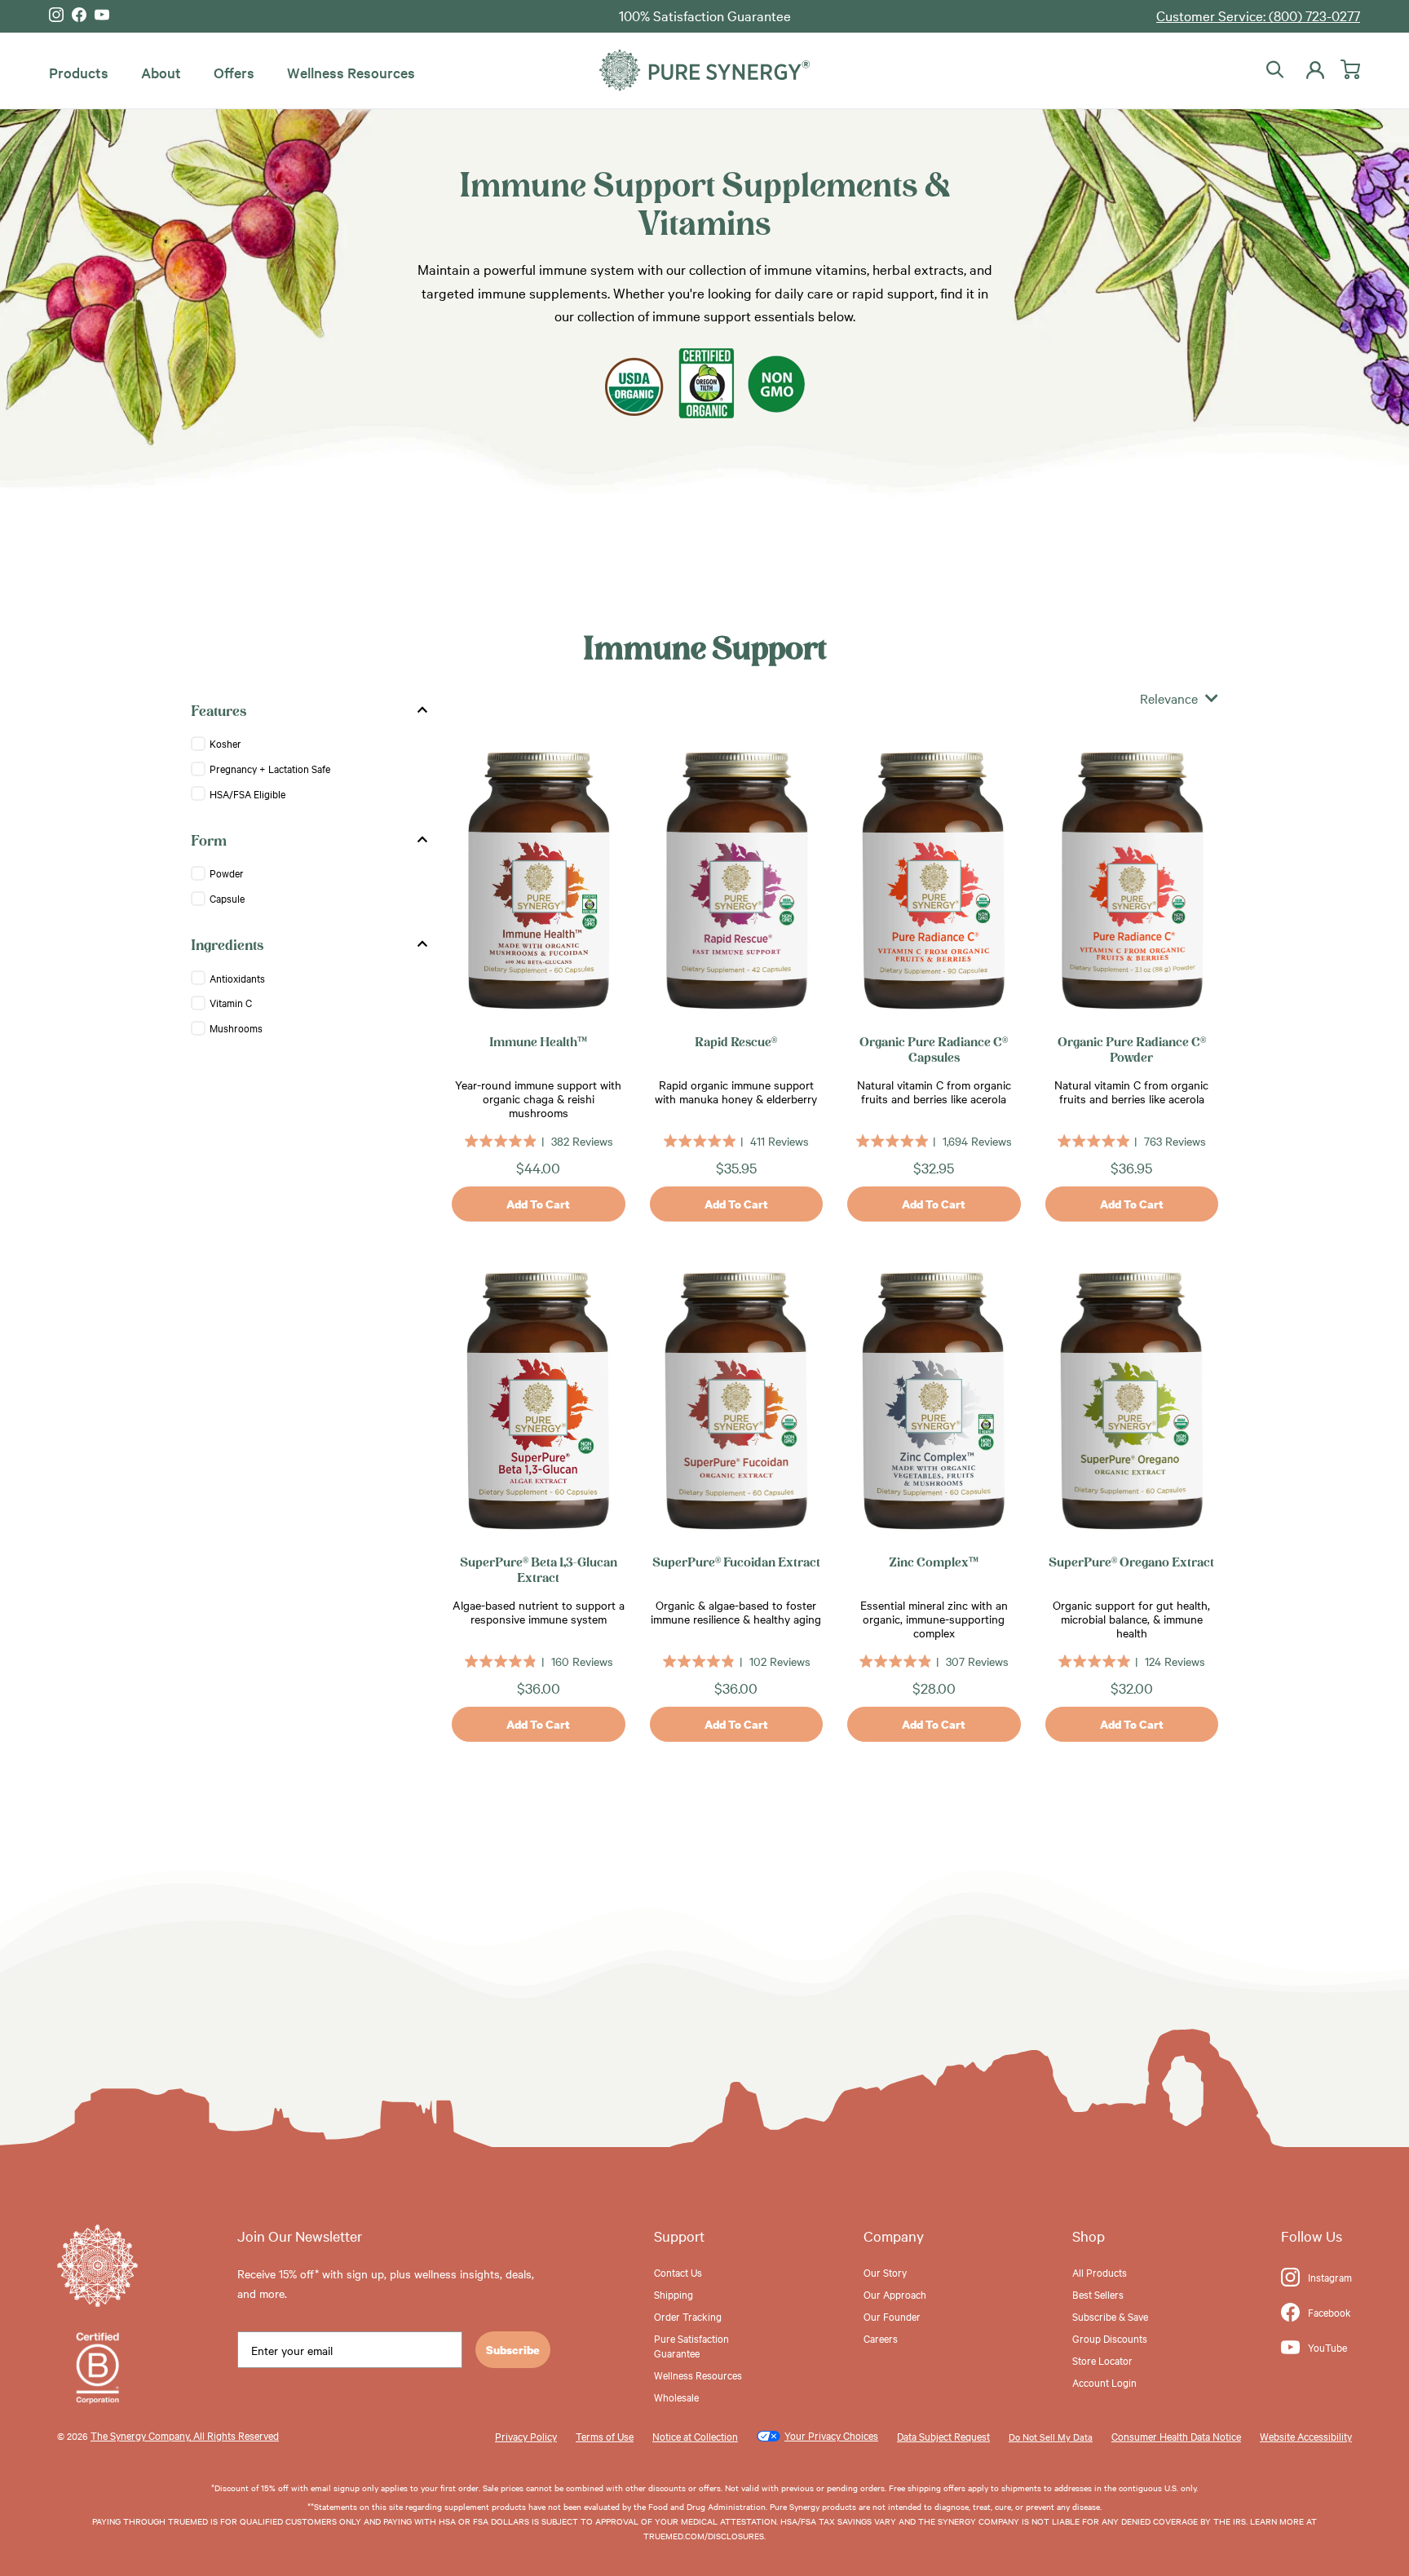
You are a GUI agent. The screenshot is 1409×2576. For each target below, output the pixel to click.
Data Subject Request (943, 2436)
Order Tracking (688, 2316)
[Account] (1312, 70)
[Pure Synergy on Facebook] (79, 15)
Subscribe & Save (1110, 2316)
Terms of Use (605, 2436)
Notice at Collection (695, 2436)
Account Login (1104, 2382)
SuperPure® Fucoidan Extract (736, 1562)
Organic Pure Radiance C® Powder (1132, 1049)
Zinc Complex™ (934, 1562)
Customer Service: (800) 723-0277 (1258, 15)
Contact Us (678, 2272)
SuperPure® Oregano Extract (1131, 1562)
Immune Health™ (538, 1042)
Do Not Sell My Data (1051, 2437)
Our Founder (892, 2316)
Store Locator (1102, 2360)
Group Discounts (1110, 2338)
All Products (1100, 2272)
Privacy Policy (526, 2436)
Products (79, 72)
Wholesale (676, 2397)
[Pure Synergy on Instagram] (56, 15)
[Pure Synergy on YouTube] (102, 15)
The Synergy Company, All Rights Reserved (185, 2435)
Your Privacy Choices (831, 2435)
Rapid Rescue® (736, 1042)
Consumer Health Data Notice (1176, 2436)
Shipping (674, 2294)
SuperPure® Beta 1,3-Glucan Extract (539, 1570)
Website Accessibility (1306, 2436)
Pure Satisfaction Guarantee (691, 2345)
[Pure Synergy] (704, 71)
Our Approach (895, 2294)
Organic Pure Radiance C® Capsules (934, 1049)
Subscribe (513, 2350)
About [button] (161, 72)
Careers (881, 2338)
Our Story (885, 2272)
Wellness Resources (351, 72)
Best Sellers (1098, 2294)
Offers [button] (234, 72)
